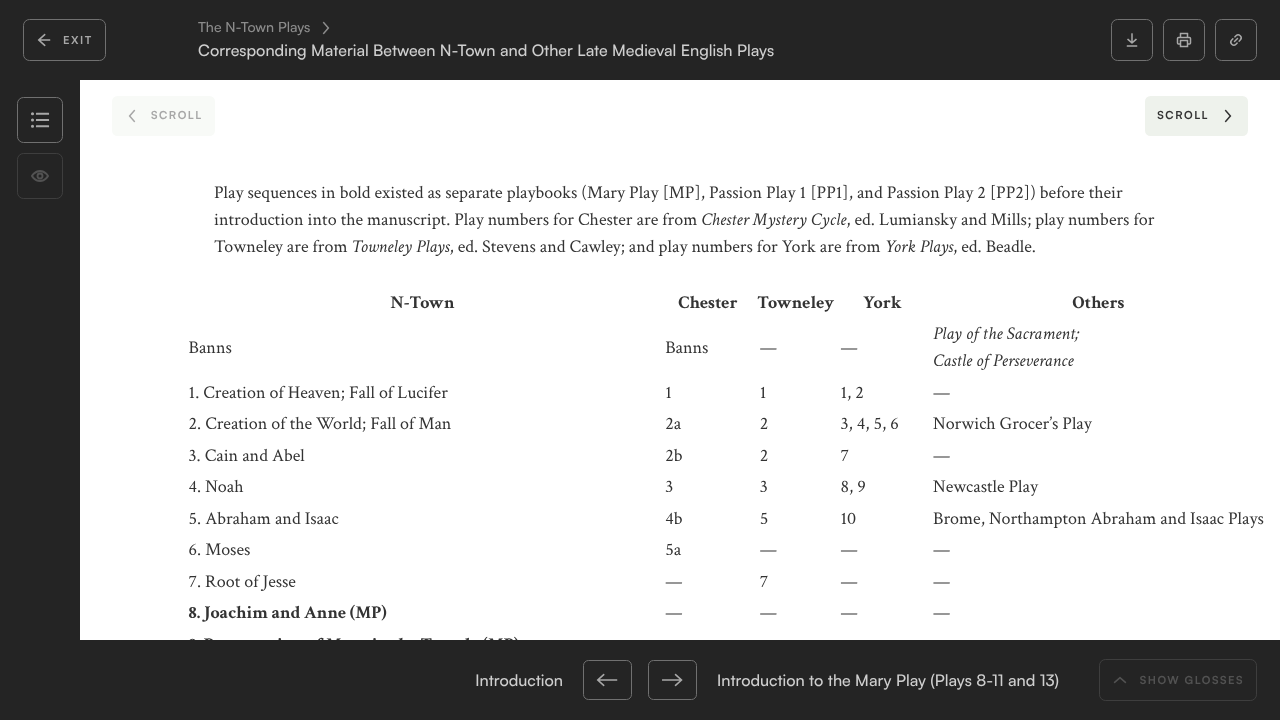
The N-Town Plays (254, 28)
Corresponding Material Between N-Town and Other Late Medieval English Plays (486, 50)
